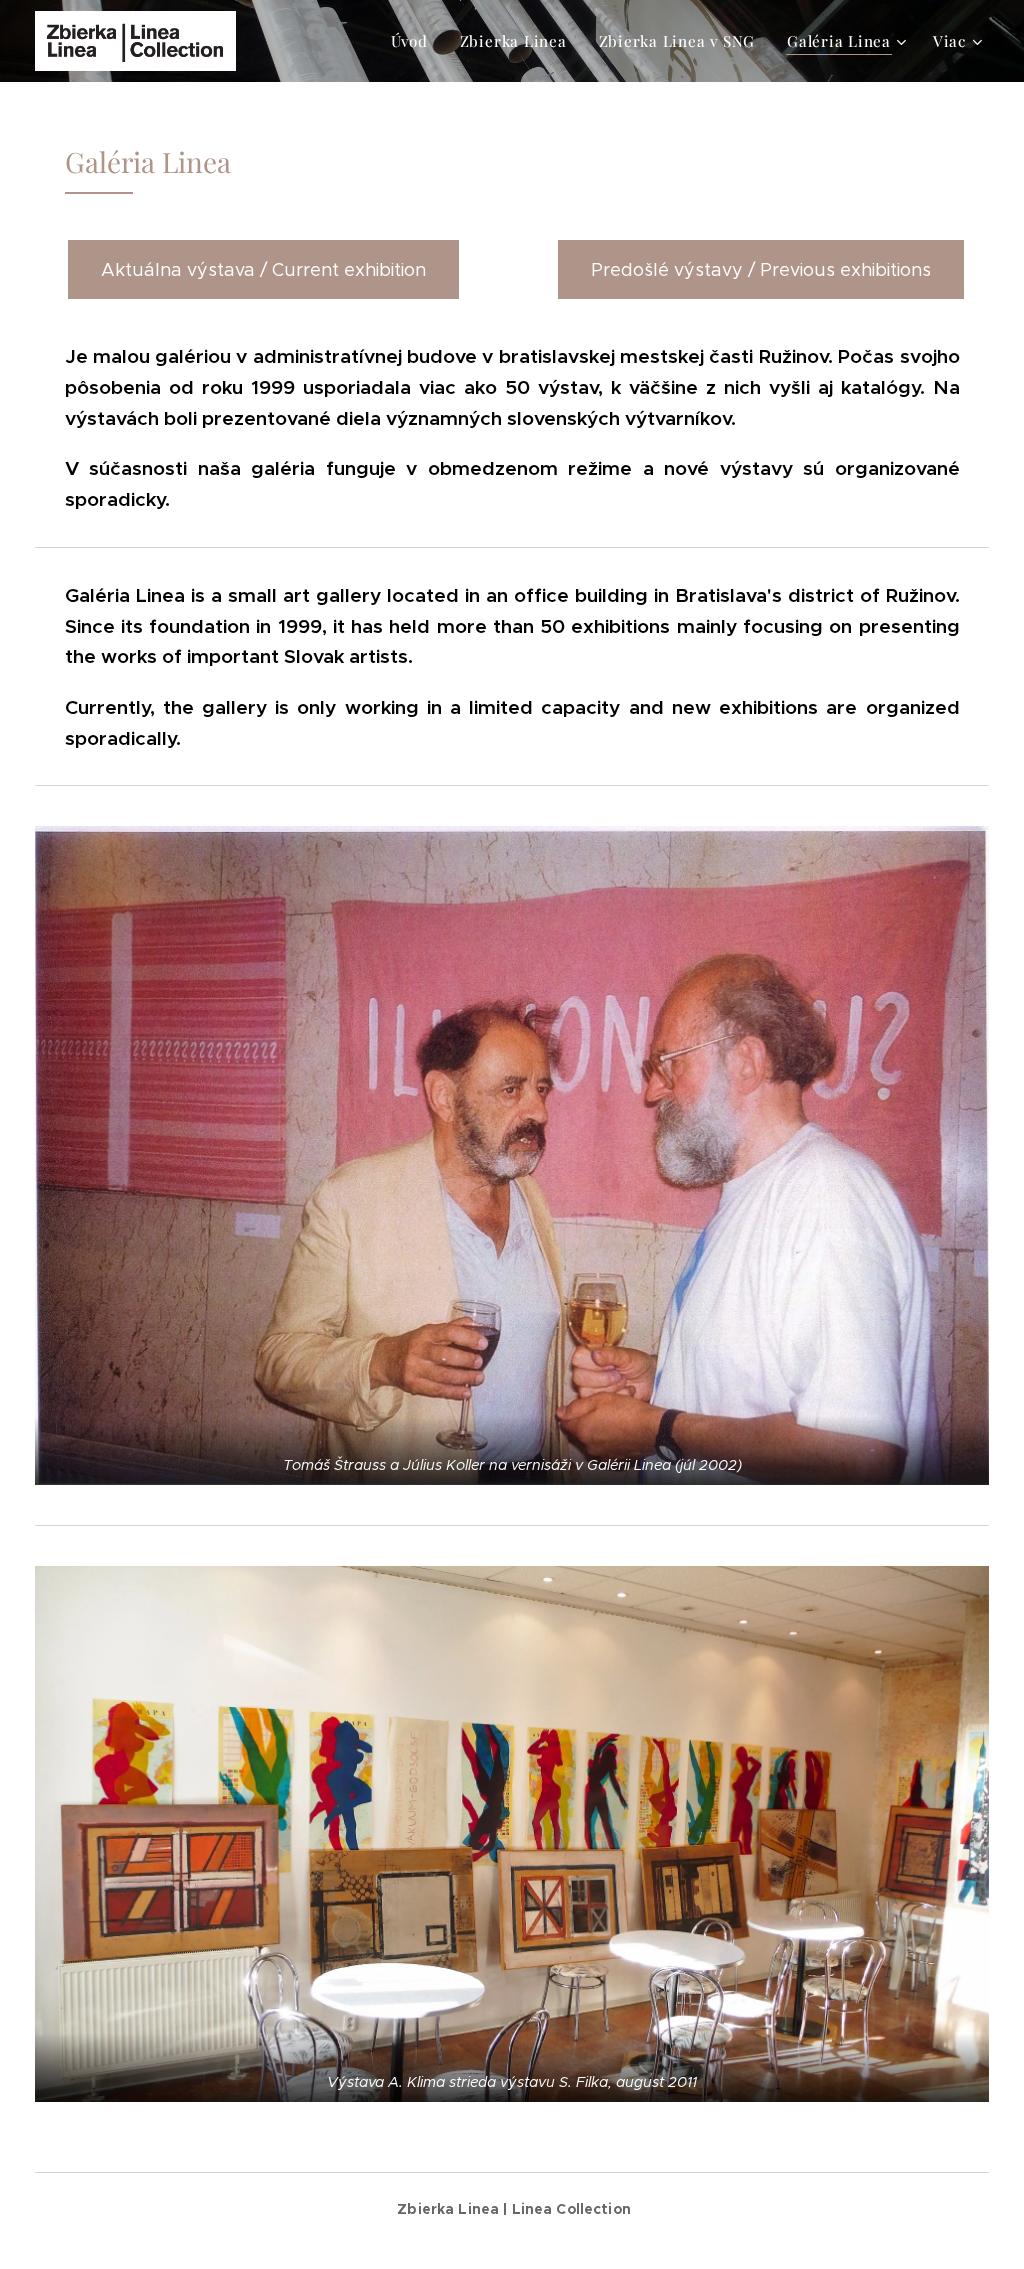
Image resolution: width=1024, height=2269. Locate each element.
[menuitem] (415, 41)
